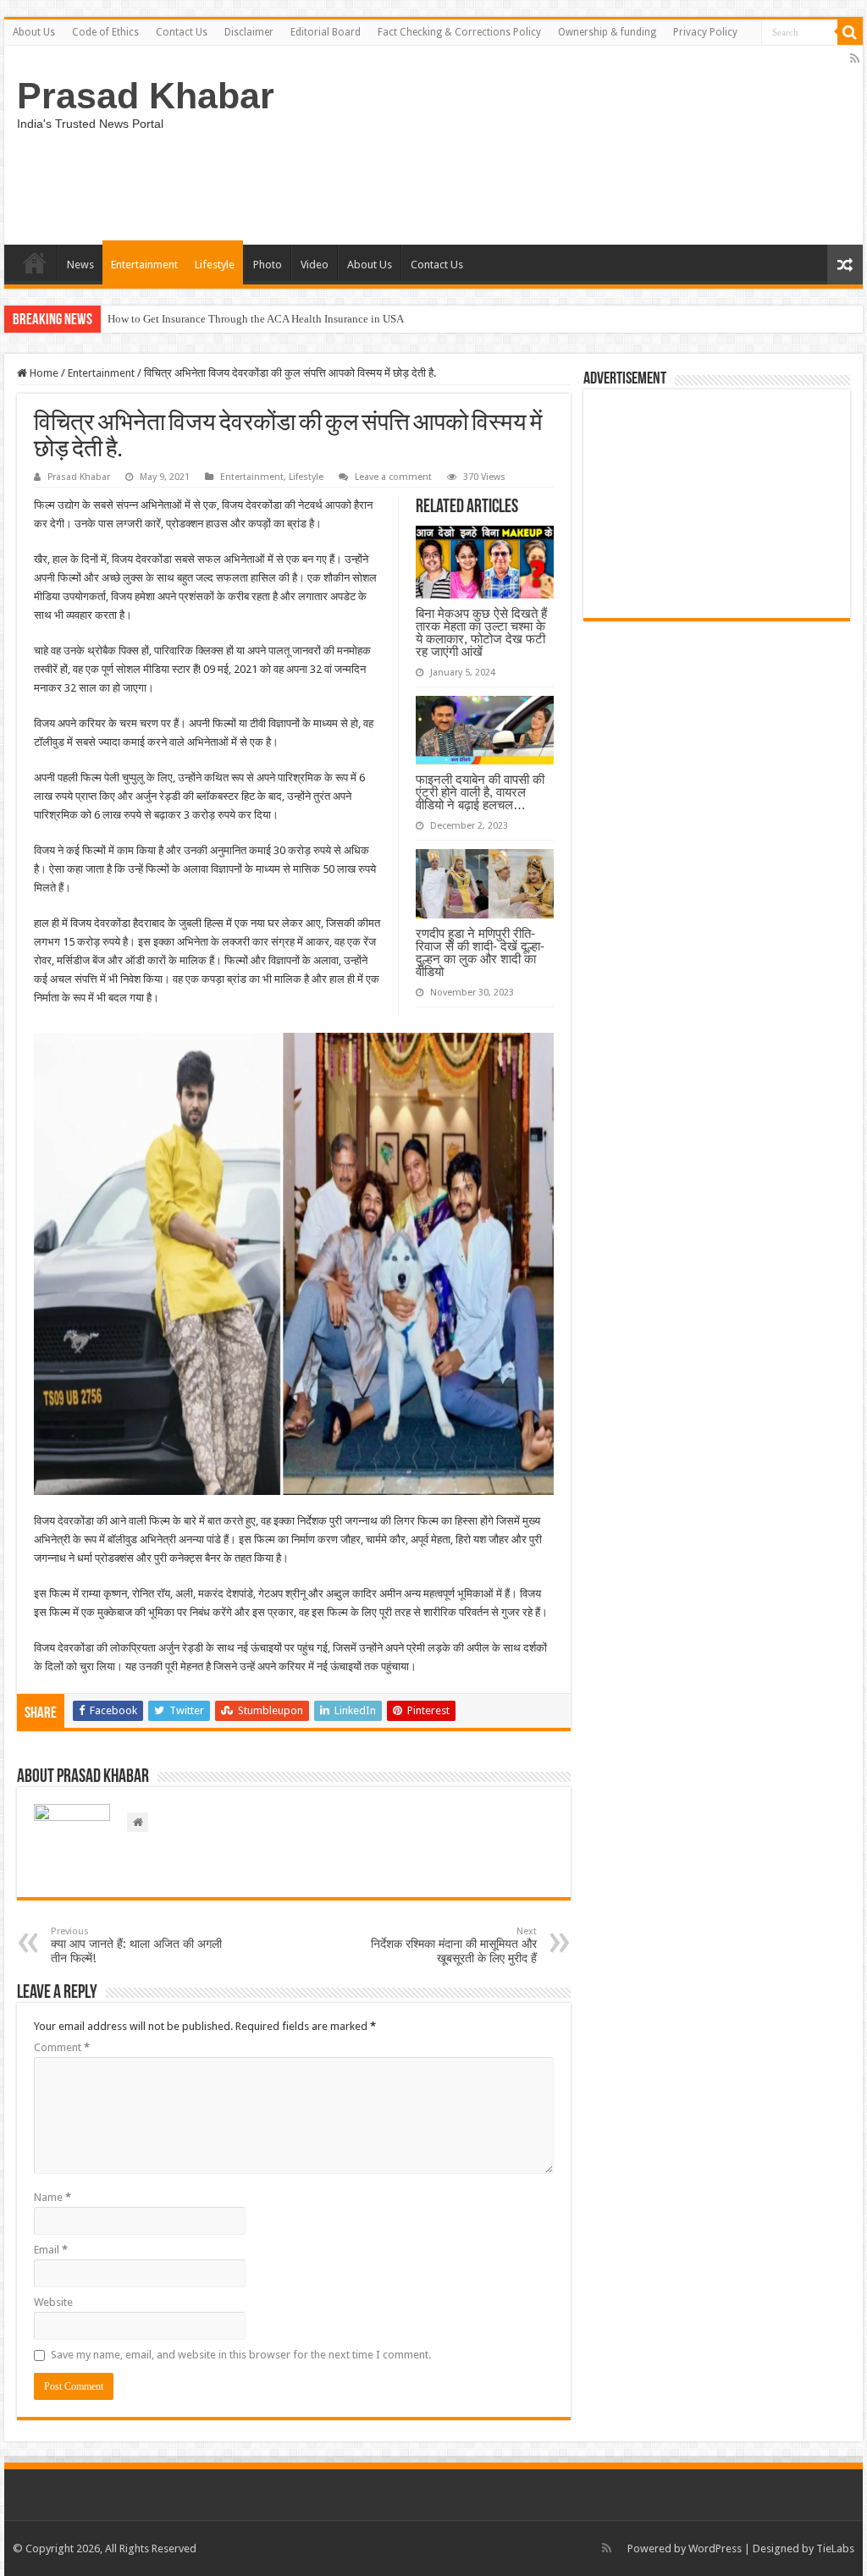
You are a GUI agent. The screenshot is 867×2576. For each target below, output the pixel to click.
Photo (268, 265)
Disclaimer (249, 32)
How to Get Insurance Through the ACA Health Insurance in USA (256, 319)
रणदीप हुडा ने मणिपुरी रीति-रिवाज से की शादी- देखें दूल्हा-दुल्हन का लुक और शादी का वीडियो (480, 952)
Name (52, 2197)
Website (53, 2302)
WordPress (715, 2548)
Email (51, 2250)
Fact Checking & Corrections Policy (459, 32)
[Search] (850, 32)
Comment (62, 2047)
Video (315, 265)
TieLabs (835, 2548)
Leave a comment (393, 477)
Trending (35, 262)
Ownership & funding (607, 32)
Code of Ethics (105, 32)
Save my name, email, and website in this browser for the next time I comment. (241, 2355)
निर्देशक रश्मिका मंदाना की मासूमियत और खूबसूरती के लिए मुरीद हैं (454, 1945)
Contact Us (182, 32)
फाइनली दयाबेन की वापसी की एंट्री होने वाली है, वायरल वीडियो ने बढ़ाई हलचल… (480, 792)
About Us (34, 32)
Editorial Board (326, 32)
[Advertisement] (717, 504)
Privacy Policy (705, 32)
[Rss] (855, 58)
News (80, 265)
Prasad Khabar (146, 96)
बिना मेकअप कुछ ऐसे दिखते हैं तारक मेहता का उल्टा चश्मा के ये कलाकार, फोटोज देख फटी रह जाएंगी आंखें (481, 632)
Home (43, 373)
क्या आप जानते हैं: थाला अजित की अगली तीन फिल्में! (136, 1945)
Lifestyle (215, 265)
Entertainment (144, 265)
